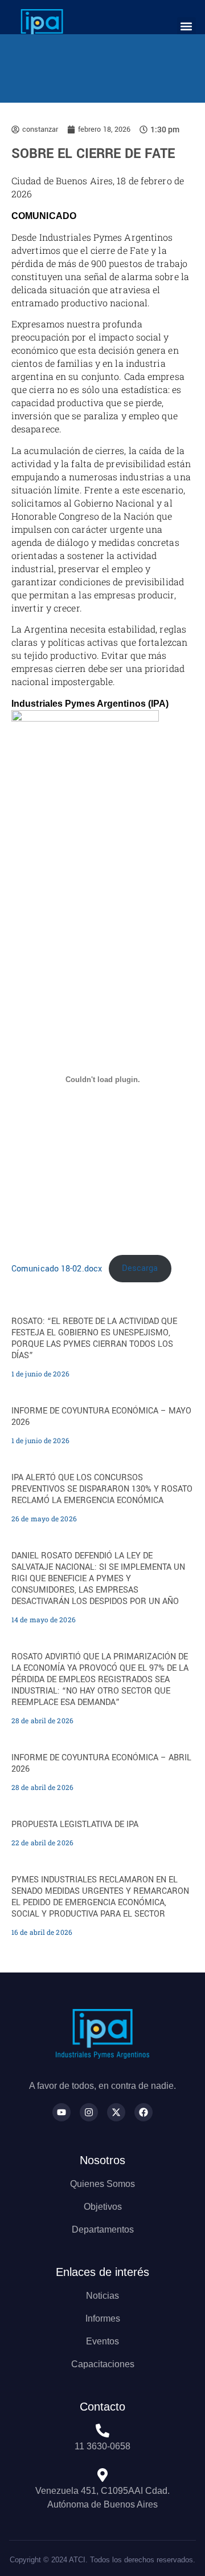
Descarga (140, 1268)
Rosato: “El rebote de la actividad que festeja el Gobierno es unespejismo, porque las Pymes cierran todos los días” (94, 1338)
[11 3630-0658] (102, 2431)
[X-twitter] (116, 2112)
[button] (186, 27)
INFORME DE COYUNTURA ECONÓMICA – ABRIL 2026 (101, 1763)
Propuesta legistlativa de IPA (75, 1824)
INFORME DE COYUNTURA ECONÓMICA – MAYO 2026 (101, 1417)
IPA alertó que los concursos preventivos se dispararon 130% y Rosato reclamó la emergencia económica (102, 1489)
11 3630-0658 (102, 2446)
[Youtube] (61, 2112)
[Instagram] (89, 2112)
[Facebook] (143, 2112)
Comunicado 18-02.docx (57, 1268)
